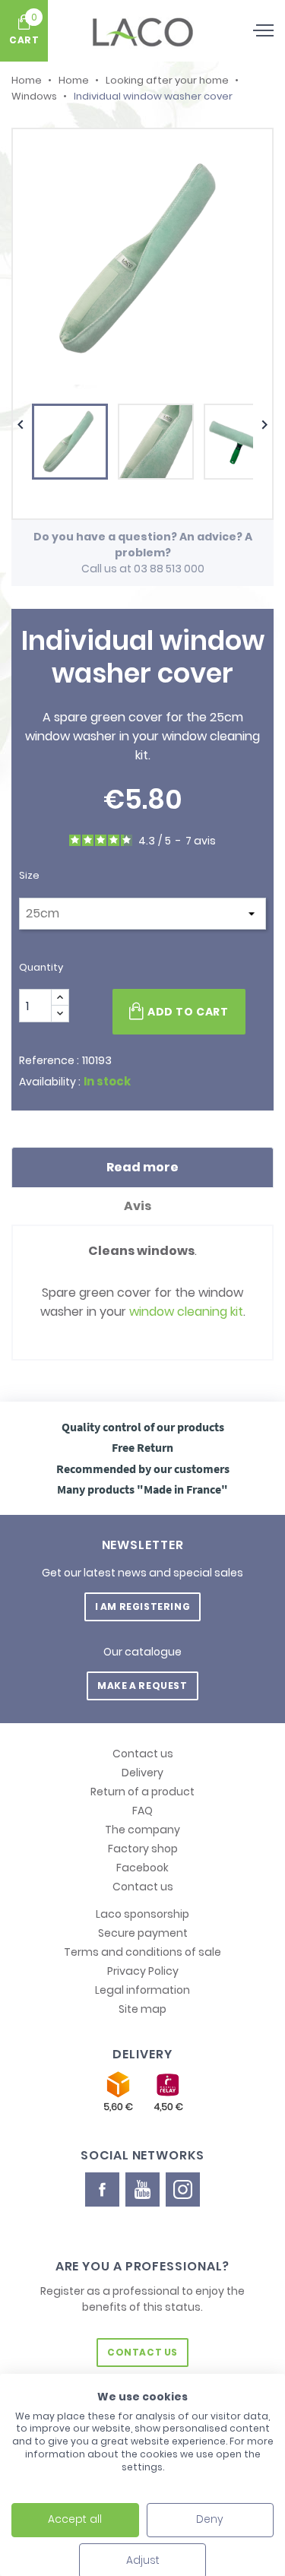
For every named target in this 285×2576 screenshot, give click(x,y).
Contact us (143, 1754)
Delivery (142, 1773)
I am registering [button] (143, 1606)
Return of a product (142, 1792)
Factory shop (143, 1849)
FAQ (142, 1811)
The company (142, 1830)
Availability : (50, 1082)
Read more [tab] (142, 1167)
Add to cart (188, 1012)
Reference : (49, 1060)
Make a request (142, 1686)
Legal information (142, 1990)
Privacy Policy (143, 1971)
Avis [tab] (139, 1206)
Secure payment (143, 1933)
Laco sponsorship (142, 1914)
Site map (142, 2009)
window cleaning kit (186, 1312)
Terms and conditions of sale (142, 1952)
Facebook (142, 1868)
